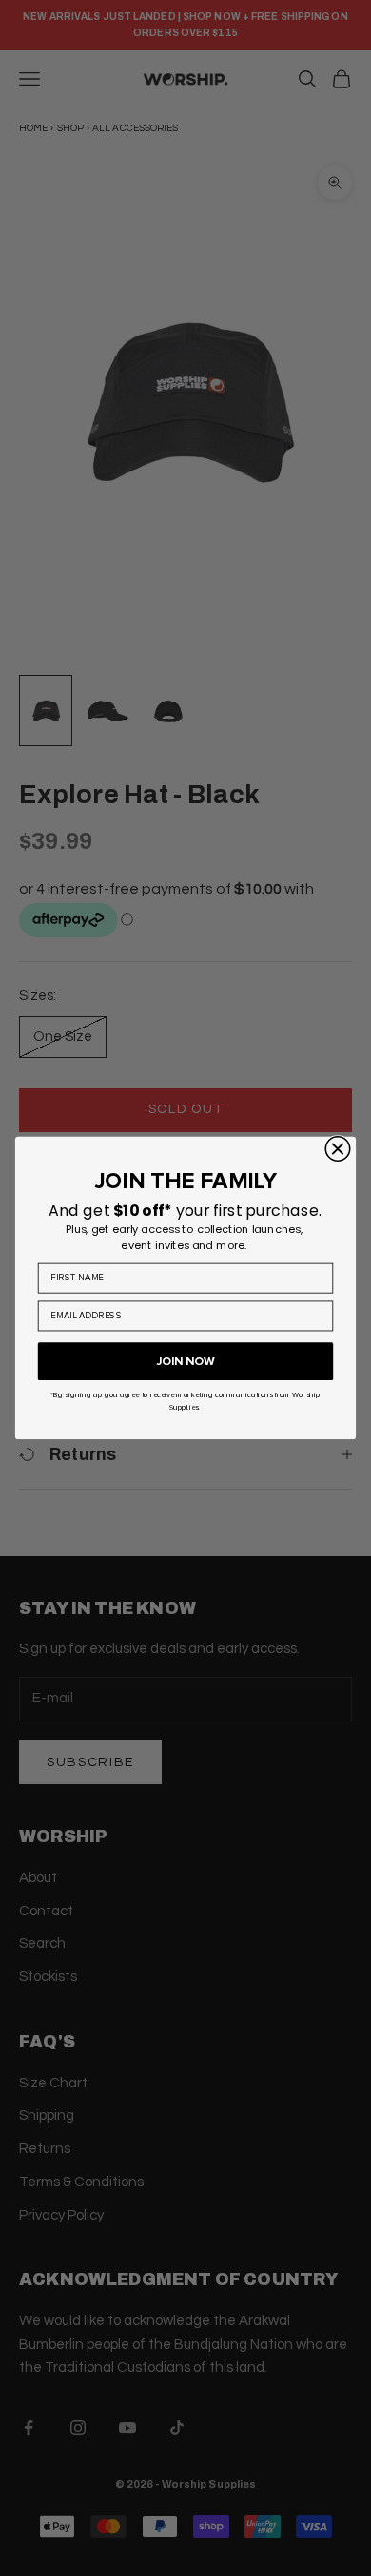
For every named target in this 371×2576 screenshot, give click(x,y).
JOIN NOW (185, 1362)
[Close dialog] (337, 1149)
